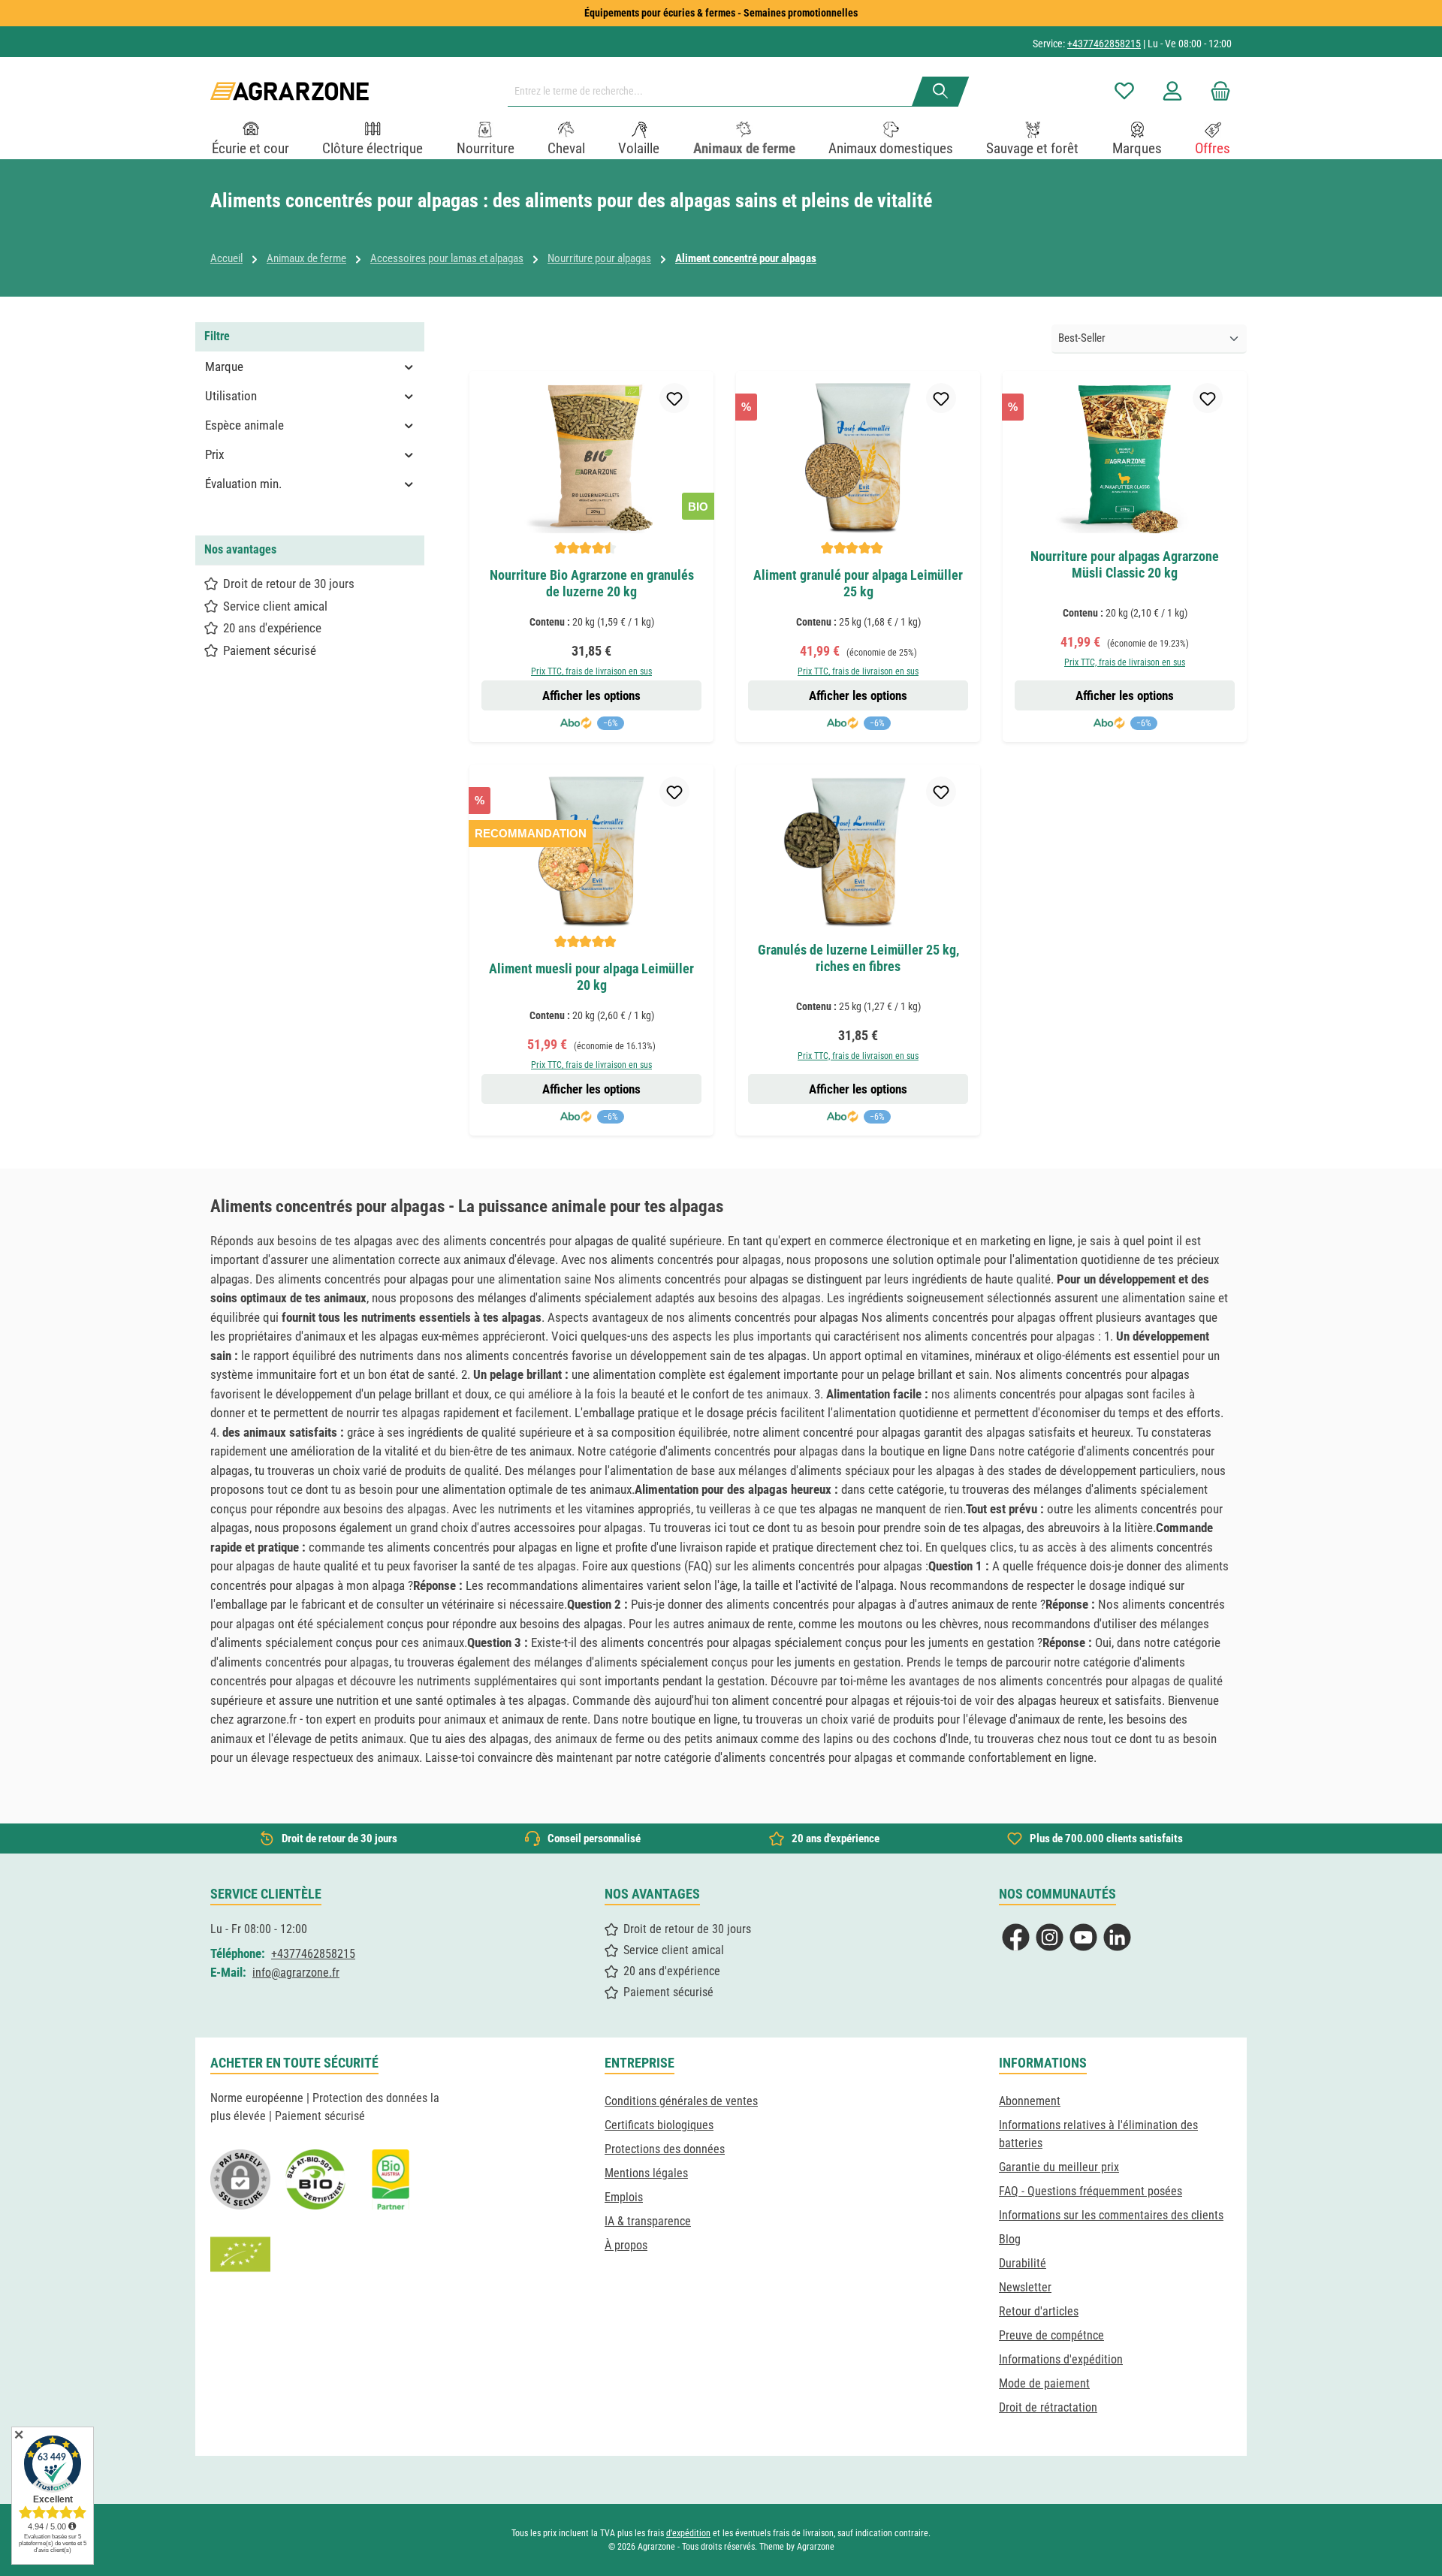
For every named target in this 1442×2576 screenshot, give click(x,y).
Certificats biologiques (659, 2125)
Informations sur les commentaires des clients (1111, 2215)
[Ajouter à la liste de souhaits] (674, 398)
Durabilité (1023, 2263)
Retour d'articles (1039, 2311)
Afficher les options (591, 695)
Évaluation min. (243, 484)
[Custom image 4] (240, 2255)
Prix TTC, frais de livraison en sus (591, 671)
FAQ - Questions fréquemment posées (1091, 2191)
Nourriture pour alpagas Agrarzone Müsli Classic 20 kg (1125, 564)
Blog (1010, 2239)
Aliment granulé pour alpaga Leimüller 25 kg (858, 583)
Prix (214, 454)
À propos (626, 2245)
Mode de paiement (1044, 2383)
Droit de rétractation (1048, 2407)
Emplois (624, 2197)
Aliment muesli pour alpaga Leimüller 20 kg (591, 977)
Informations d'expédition (1061, 2359)
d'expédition (688, 2533)
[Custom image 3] (391, 2179)
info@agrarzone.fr (296, 1973)
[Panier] (1216, 91)
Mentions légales (646, 2173)
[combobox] (716, 92)
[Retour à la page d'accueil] (290, 91)
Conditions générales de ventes (681, 2101)
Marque (224, 366)
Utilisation (231, 396)
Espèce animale (244, 425)
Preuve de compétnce (1051, 2335)
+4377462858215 (1104, 44)
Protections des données (665, 2149)
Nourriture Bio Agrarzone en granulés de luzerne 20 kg (592, 583)
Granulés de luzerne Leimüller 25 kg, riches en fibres (858, 958)
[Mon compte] (1172, 91)
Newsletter (1025, 2287)
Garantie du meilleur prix (1059, 2167)
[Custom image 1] (315, 2179)
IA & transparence (648, 2221)
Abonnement (1030, 2101)
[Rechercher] (941, 92)
